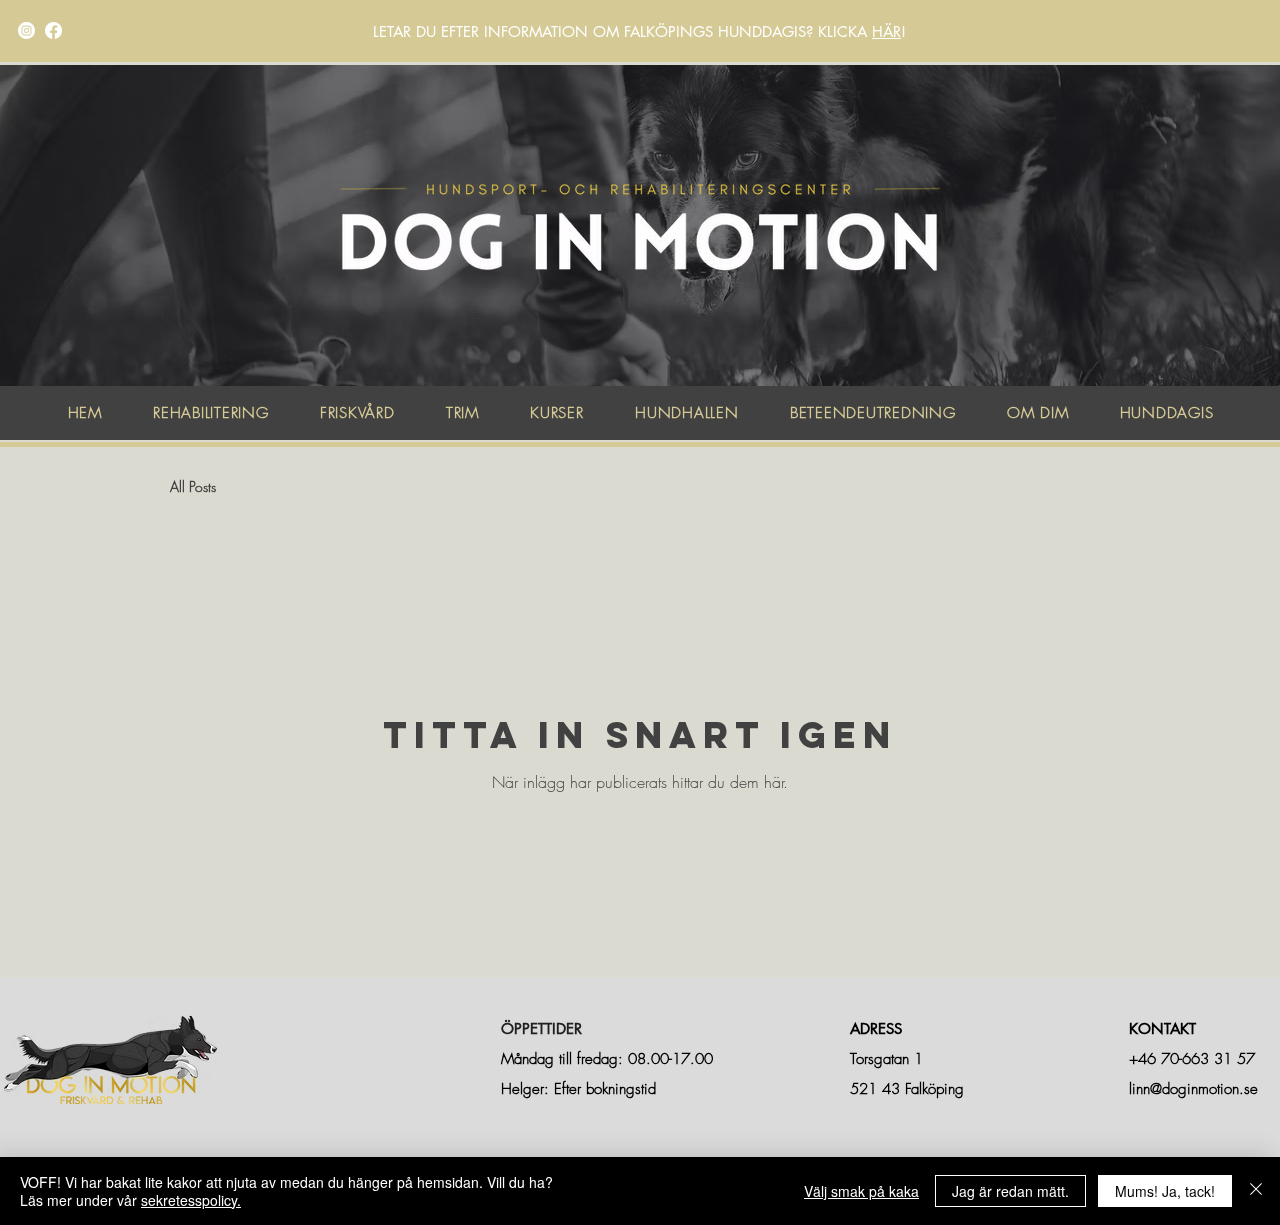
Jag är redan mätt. (1010, 1191)
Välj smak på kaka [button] (861, 1191)
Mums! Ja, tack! (1165, 1191)
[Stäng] (1256, 1191)
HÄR (886, 31)
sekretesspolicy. (191, 1200)
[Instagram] (26, 30)
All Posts (193, 486)
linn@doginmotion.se (1193, 1089)
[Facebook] (53, 30)
